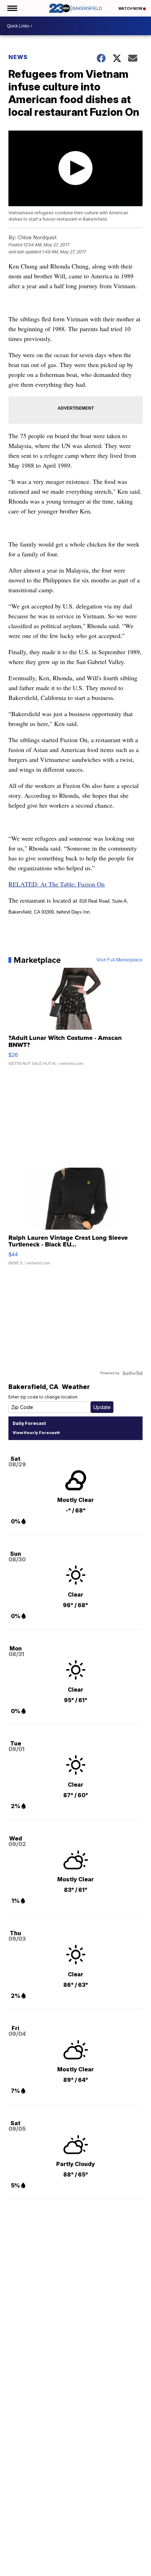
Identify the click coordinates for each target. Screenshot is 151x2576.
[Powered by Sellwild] (132, 1373)
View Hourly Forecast (35, 1433)
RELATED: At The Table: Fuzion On (57, 884)
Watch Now (131, 8)
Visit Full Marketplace (120, 960)
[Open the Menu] (12, 8)
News (18, 57)
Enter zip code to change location (43, 1397)
